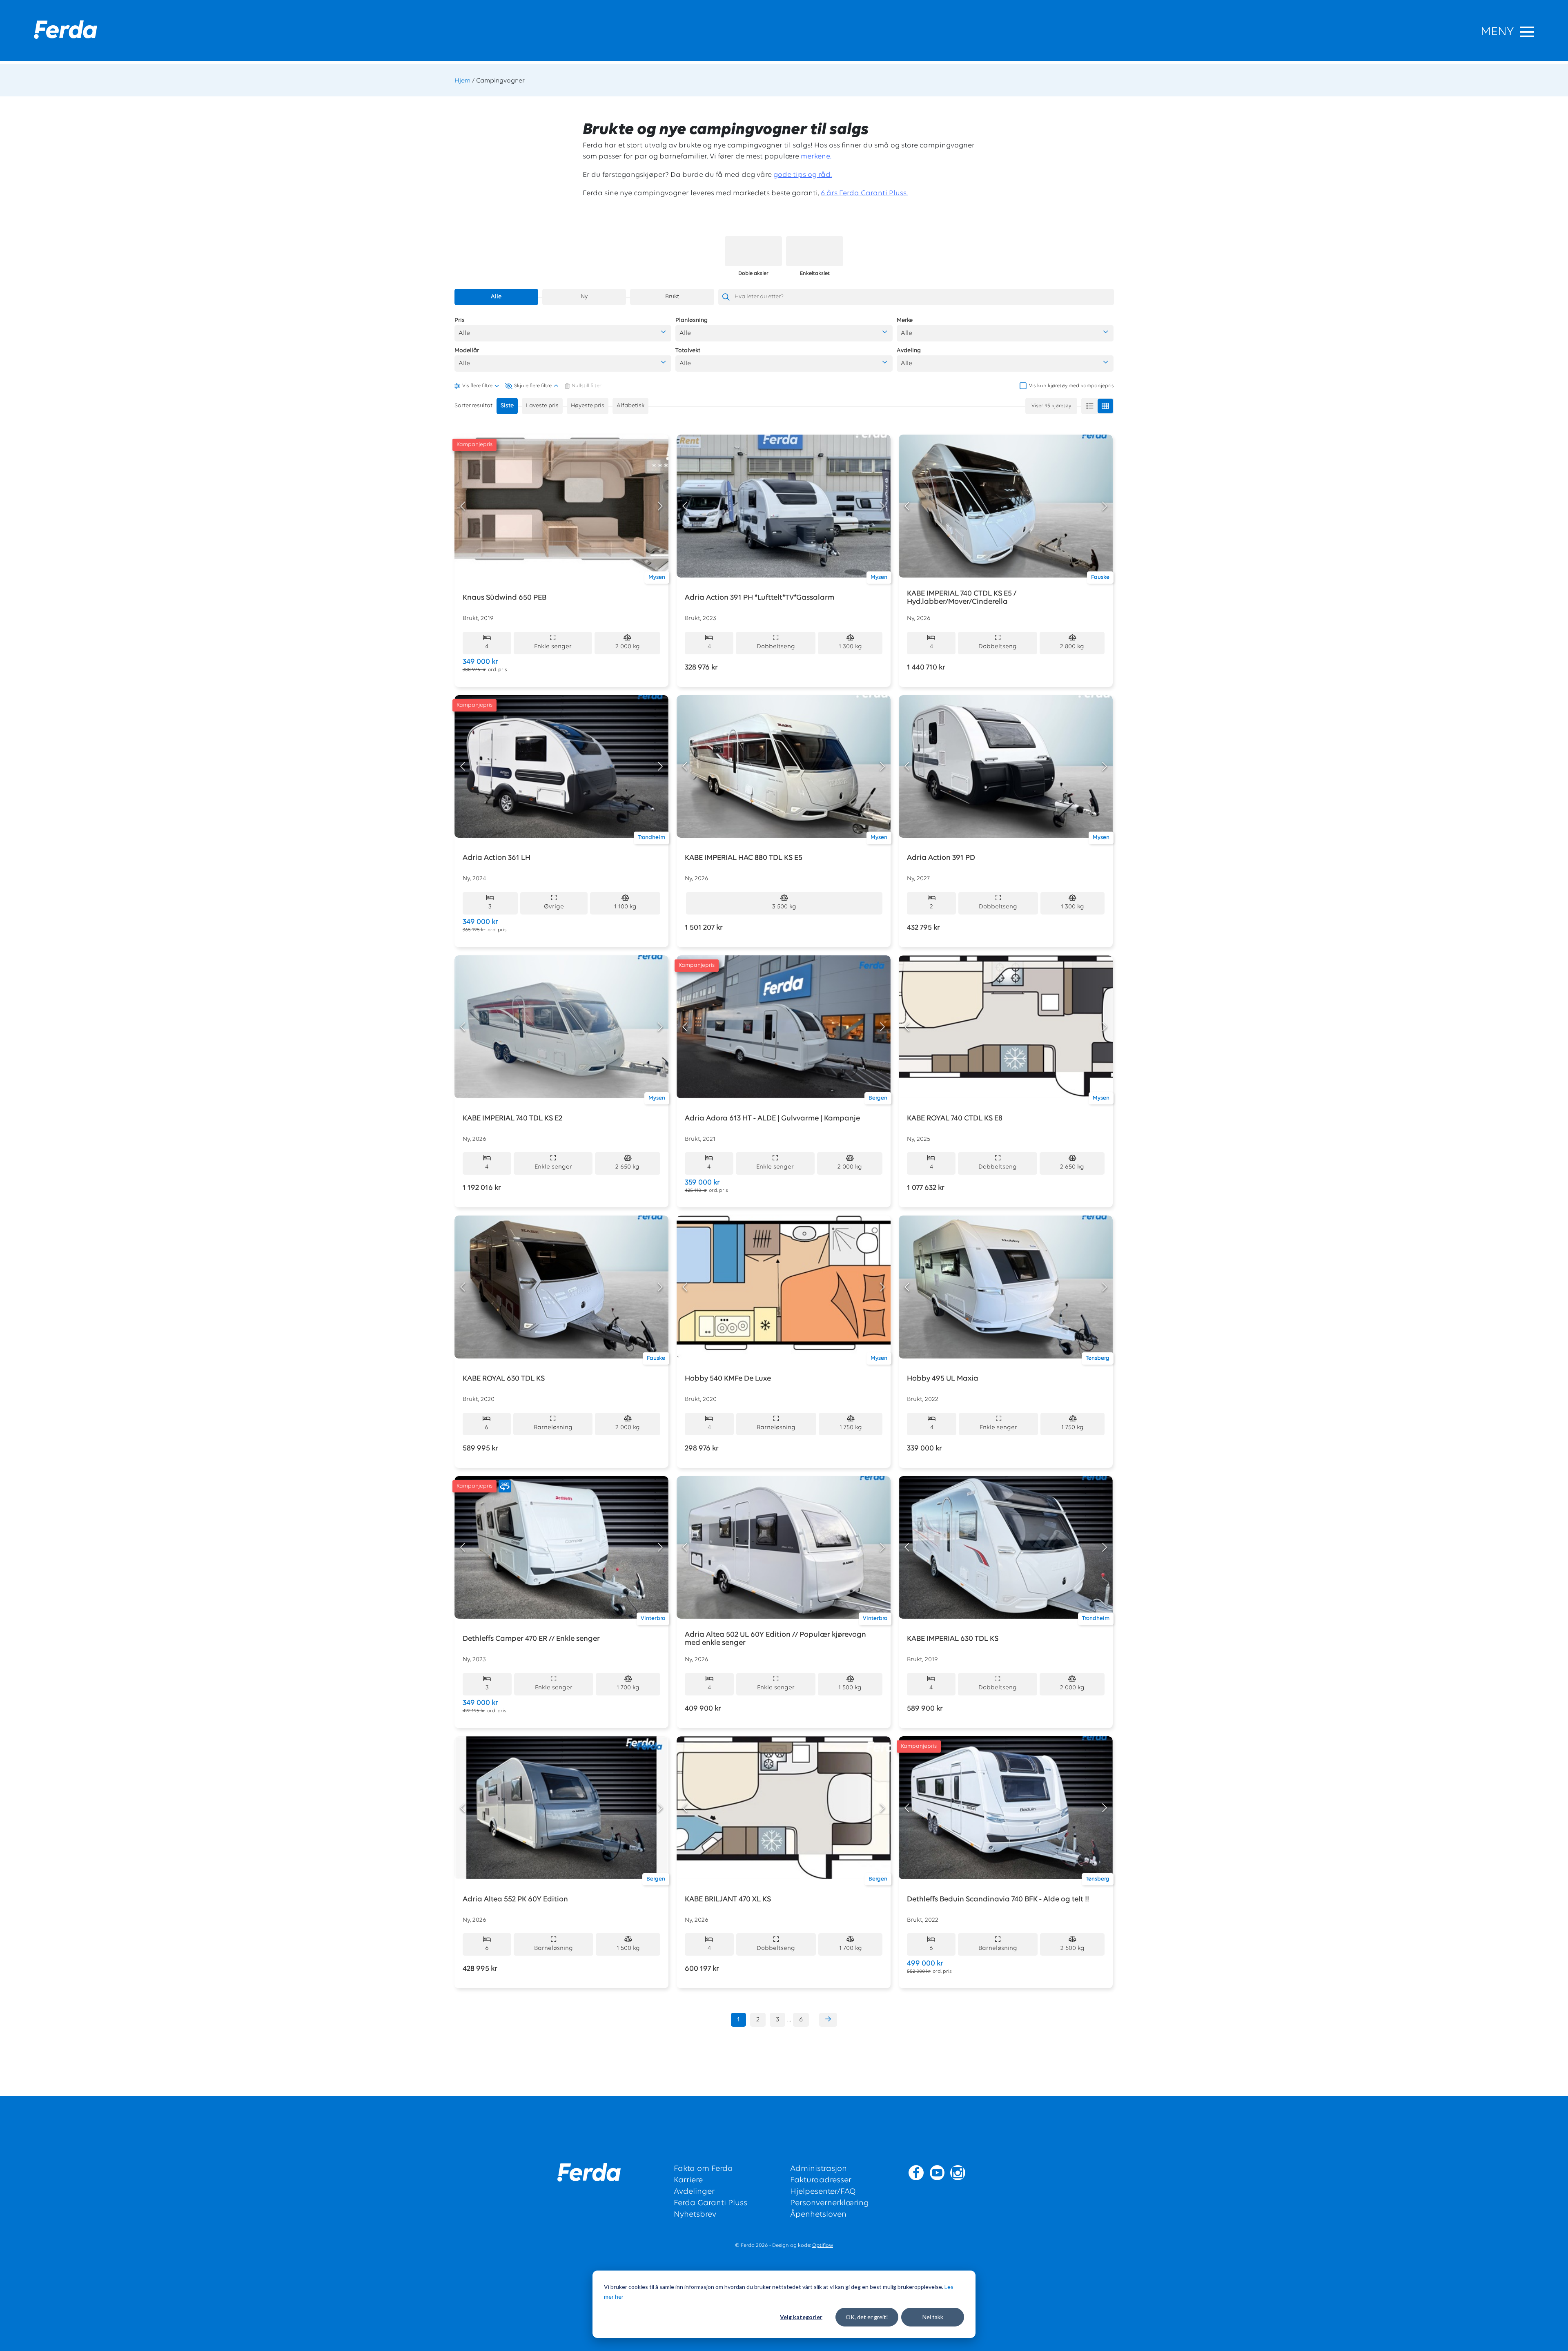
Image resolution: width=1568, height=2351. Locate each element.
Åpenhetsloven (818, 2215)
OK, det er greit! (867, 2317)
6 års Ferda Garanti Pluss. (864, 194)
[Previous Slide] (463, 506)
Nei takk (933, 2317)
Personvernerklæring (830, 2203)
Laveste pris (542, 406)
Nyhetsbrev (695, 2215)
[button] (563, 333)
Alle (496, 297)
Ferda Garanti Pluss (710, 2203)
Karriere (688, 2180)
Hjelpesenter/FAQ (823, 2192)
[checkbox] (1067, 386)
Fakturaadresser (821, 2180)
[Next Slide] (660, 506)
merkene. (816, 157)
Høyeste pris (588, 406)
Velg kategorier (801, 2317)
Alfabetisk (630, 406)
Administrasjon (819, 2169)
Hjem (462, 81)
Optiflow (823, 2245)
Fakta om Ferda (703, 2169)
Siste (507, 406)
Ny (584, 297)
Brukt (672, 297)
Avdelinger (694, 2192)
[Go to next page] (828, 2020)
